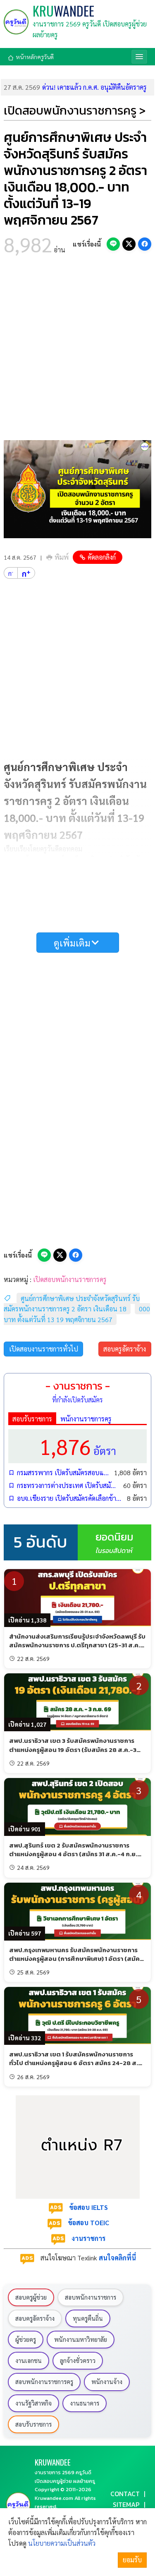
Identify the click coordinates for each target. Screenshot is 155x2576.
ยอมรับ (132, 2560)
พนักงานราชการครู (86, 1419)
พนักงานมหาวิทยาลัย (81, 2339)
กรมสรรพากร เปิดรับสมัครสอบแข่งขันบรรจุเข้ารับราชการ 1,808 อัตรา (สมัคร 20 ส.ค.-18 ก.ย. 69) (63, 1473)
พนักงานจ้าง (107, 2382)
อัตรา (78, 1446)
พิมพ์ (62, 557)
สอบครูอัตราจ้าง (125, 1349)
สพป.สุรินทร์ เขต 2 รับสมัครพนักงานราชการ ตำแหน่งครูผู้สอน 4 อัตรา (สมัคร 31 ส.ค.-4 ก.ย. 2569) (73, 1854)
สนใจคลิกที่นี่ (117, 2258)
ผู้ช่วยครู (26, 2339)
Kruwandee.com (54, 2498)
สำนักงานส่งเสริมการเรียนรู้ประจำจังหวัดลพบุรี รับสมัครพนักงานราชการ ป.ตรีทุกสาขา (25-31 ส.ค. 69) (77, 1645)
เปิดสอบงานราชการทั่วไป (44, 1349)
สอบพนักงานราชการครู (44, 2382)
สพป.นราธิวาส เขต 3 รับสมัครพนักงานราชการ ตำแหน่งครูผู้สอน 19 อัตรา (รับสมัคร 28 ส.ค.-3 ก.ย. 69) (73, 1749)
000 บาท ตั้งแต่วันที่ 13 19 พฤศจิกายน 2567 (77, 1314)
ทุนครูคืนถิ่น (88, 2318)
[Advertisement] (77, 350)
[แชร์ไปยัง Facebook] (145, 244)
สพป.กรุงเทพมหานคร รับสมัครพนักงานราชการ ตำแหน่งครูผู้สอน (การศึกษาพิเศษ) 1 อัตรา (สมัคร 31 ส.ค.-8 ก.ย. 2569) (76, 1959)
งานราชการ (88, 2238)
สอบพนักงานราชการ (91, 2297)
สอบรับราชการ (32, 1419)
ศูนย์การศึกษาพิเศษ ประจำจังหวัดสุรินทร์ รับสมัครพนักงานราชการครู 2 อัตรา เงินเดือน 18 (72, 1304)
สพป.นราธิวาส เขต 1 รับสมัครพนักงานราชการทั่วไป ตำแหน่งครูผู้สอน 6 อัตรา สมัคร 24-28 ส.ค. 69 (76, 2063)
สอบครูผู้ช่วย (31, 2297)
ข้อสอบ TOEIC (88, 2223)
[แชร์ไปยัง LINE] (113, 244)
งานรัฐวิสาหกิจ (33, 2403)
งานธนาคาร (85, 2403)
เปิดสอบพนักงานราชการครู (70, 1279)
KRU (63, 11)
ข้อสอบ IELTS (88, 2207)
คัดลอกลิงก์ (102, 557)
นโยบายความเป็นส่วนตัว (62, 2543)
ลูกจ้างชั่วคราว (78, 2360)
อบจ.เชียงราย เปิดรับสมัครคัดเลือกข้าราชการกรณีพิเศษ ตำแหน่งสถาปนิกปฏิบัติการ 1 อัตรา (70, 1498)
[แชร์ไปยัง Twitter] (129, 244)
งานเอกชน (29, 2360)
